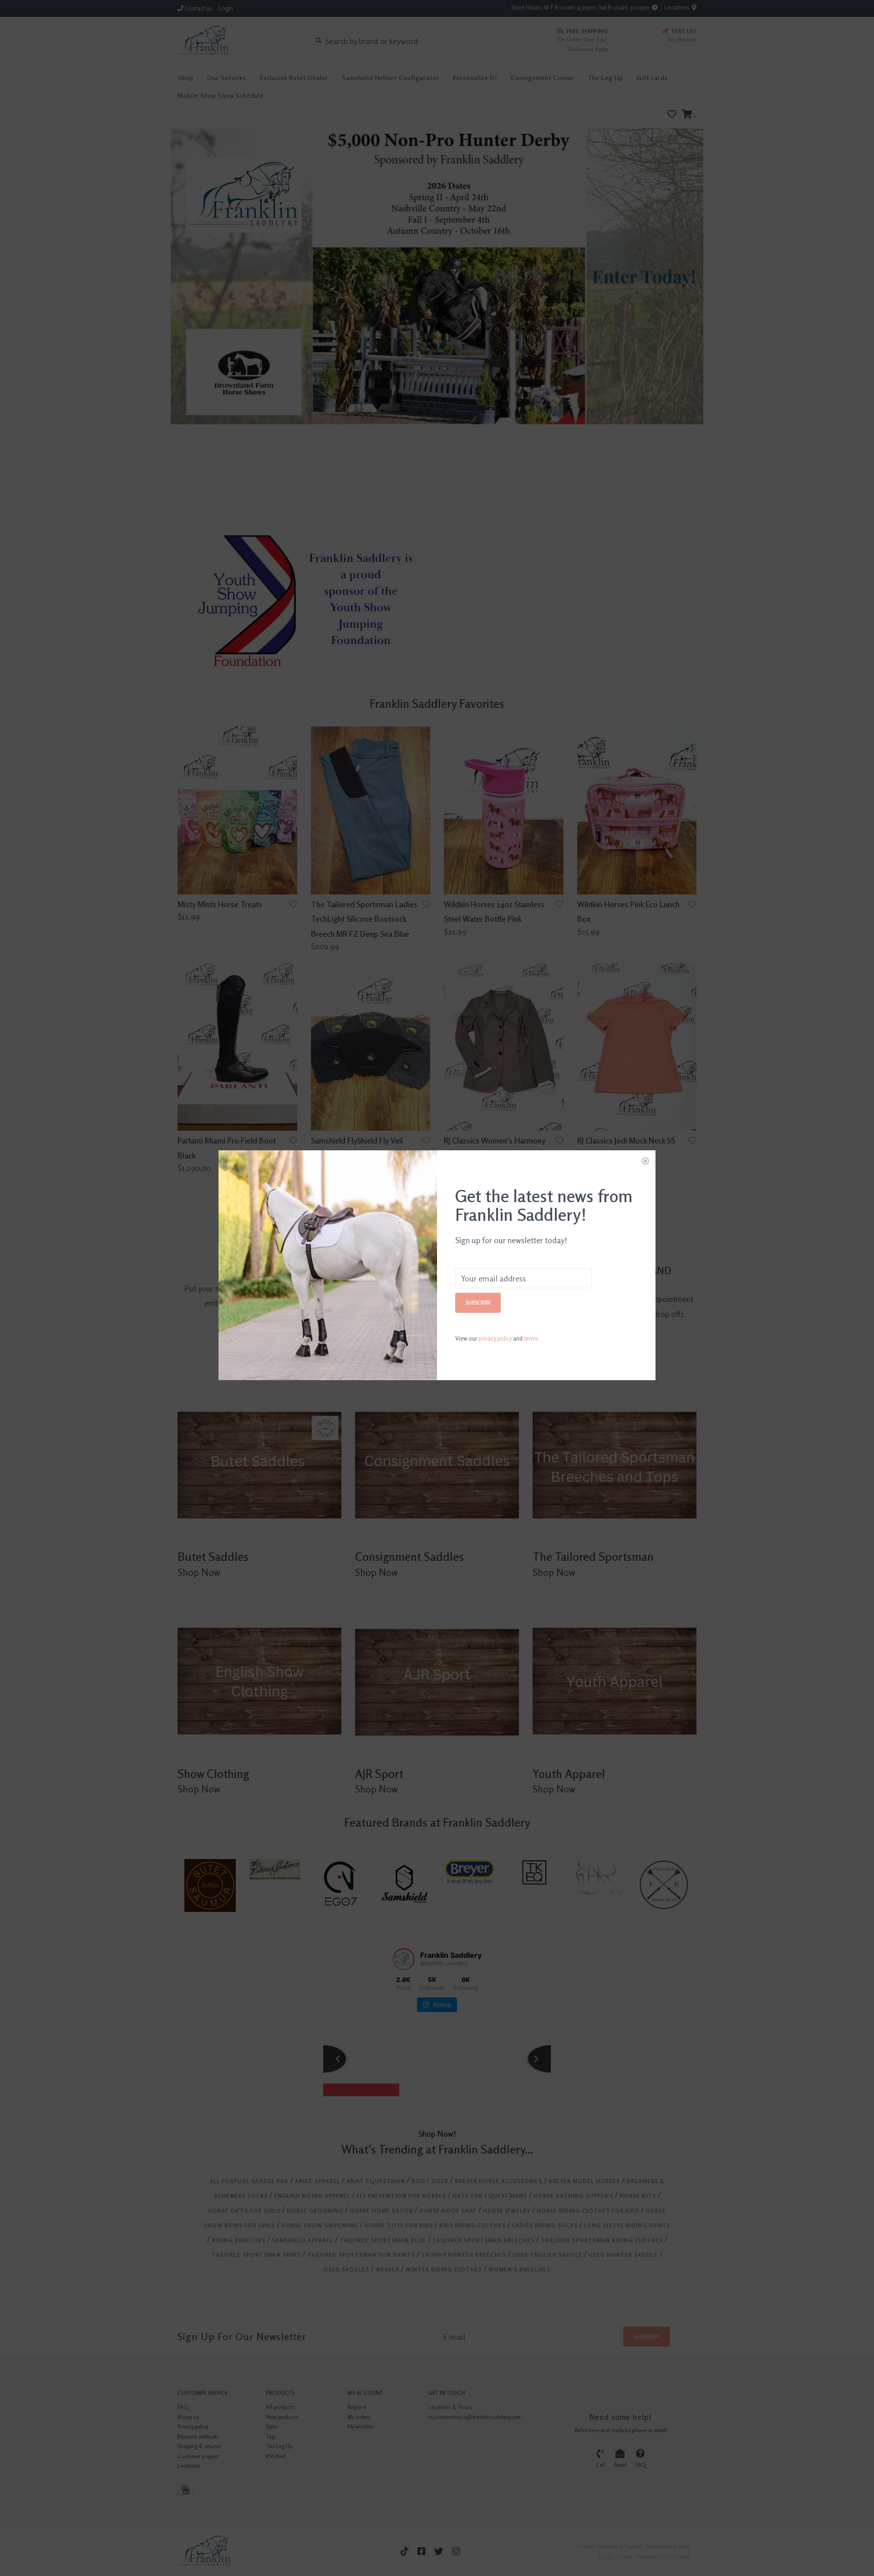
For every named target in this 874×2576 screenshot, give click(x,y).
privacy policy (495, 1338)
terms (531, 1338)
